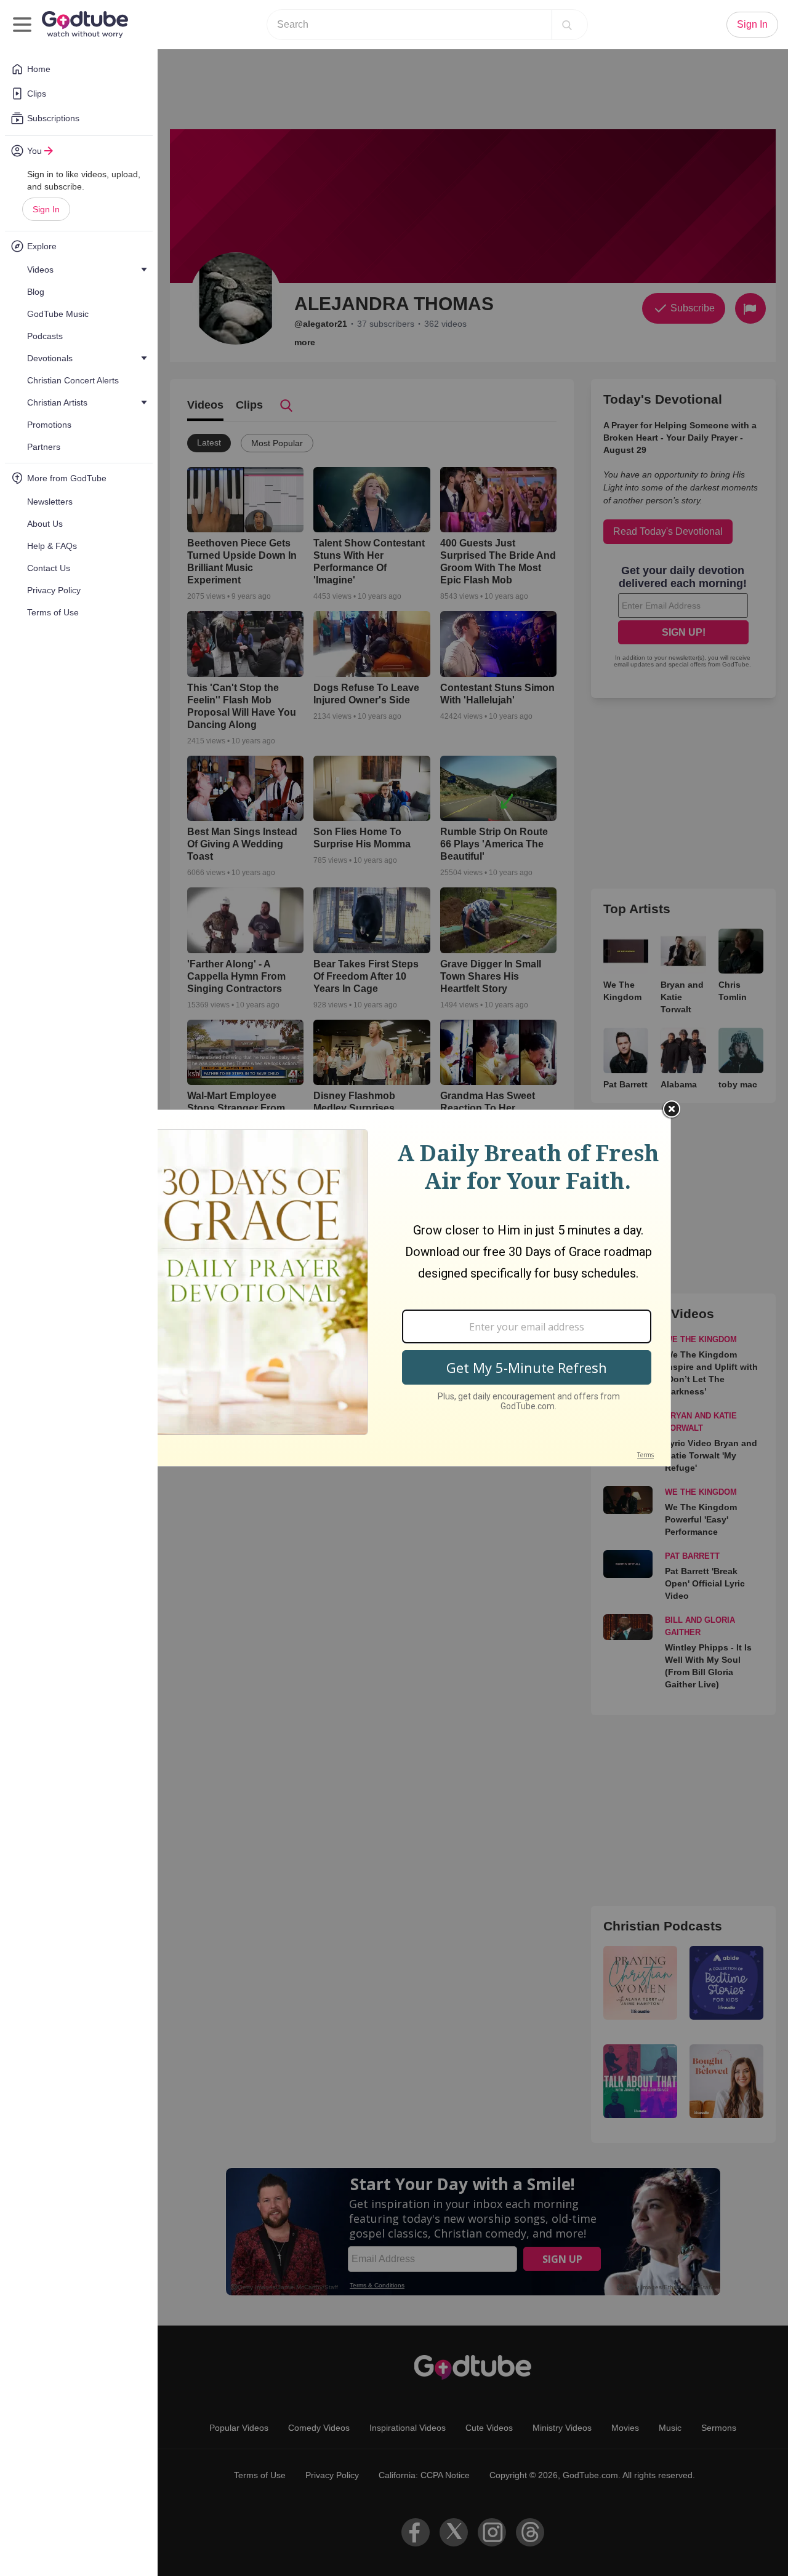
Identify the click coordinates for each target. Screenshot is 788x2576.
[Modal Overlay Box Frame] (394, 1288)
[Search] (567, 25)
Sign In (46, 209)
